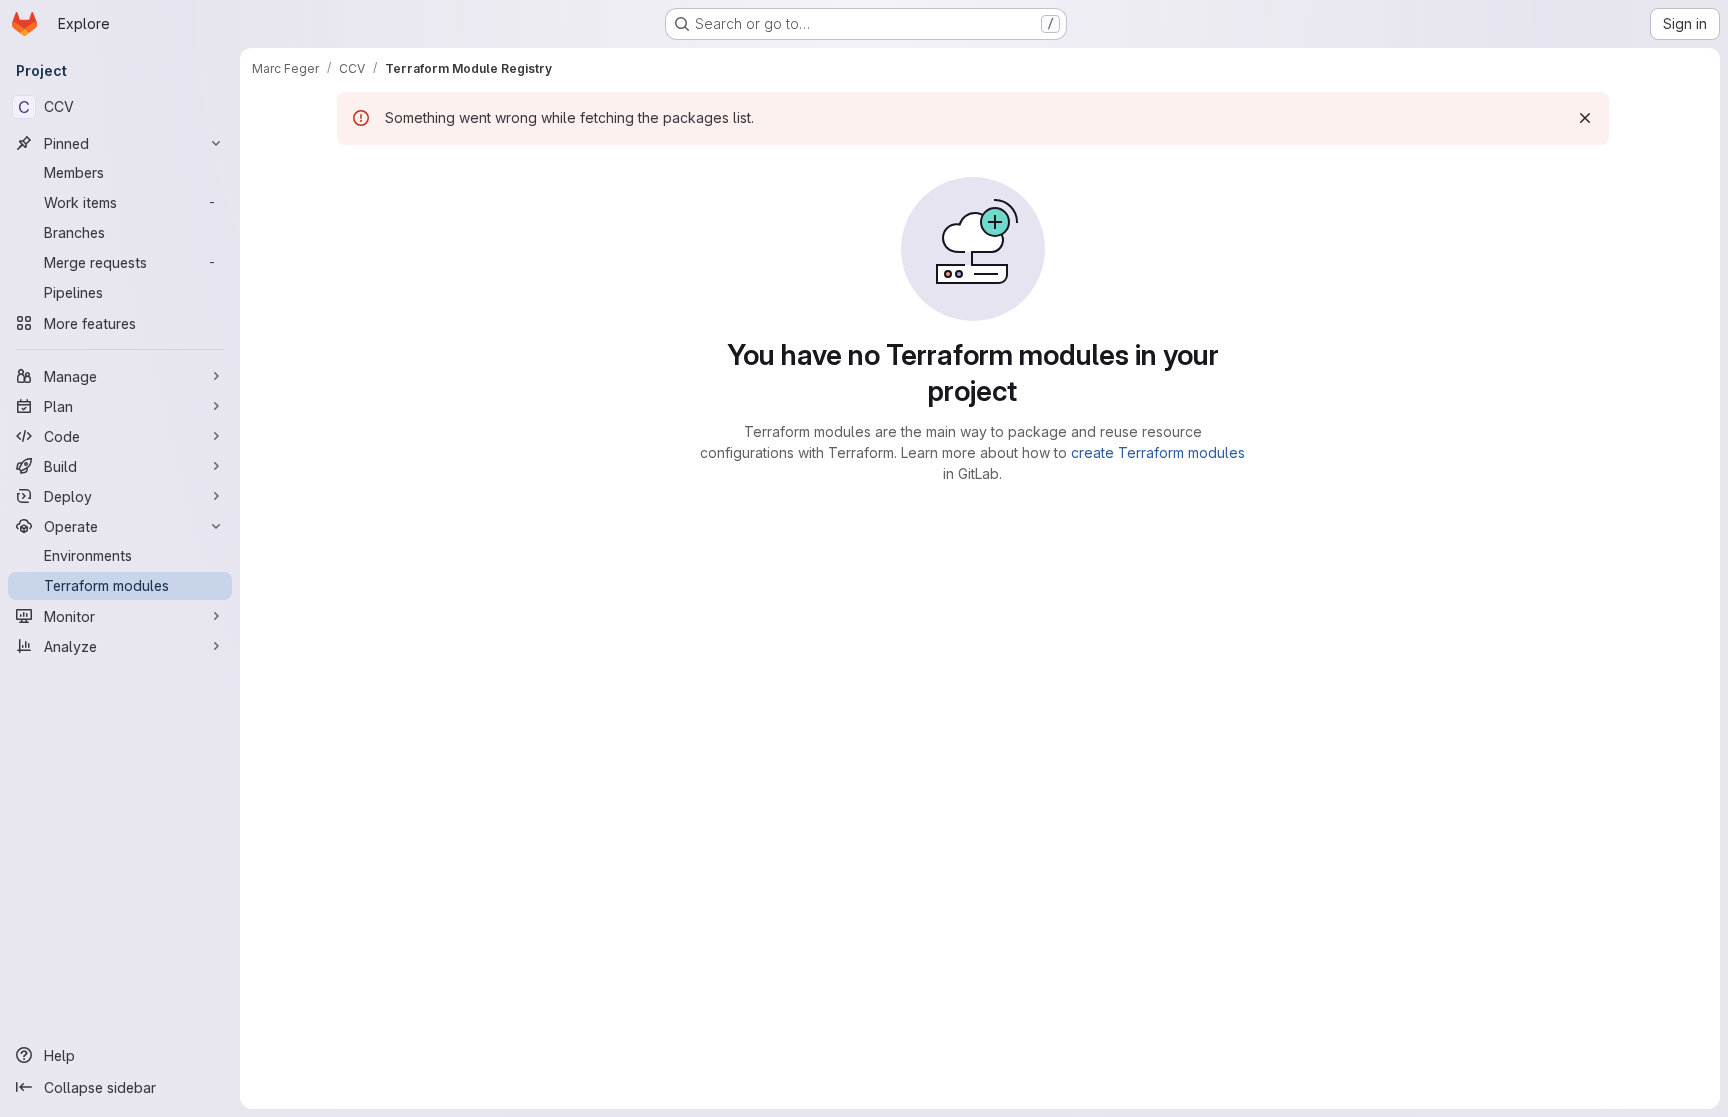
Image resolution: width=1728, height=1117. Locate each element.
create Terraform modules (1158, 452)
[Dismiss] (1585, 118)
